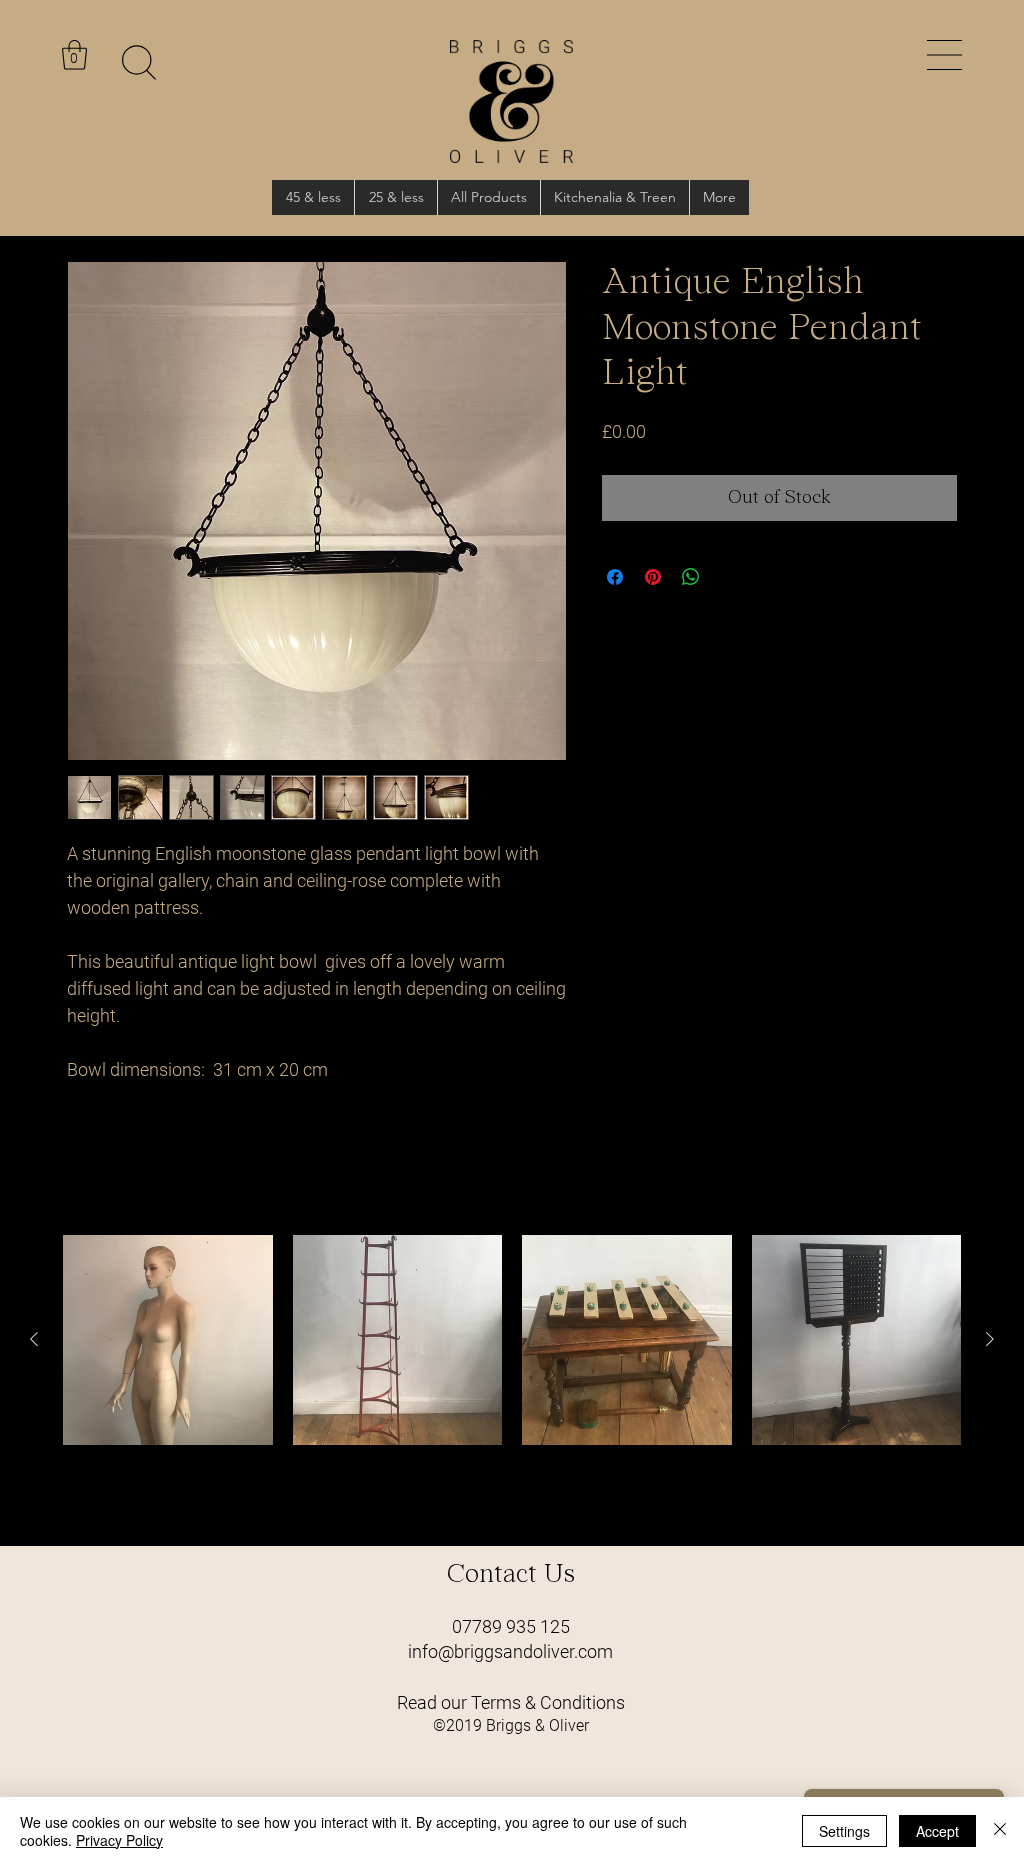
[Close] (1000, 1831)
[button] (944, 55)
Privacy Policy (119, 1840)
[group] (512, 1382)
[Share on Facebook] (615, 577)
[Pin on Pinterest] (653, 577)
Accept (937, 1831)
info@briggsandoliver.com (510, 1651)
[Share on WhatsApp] (691, 577)
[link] (74, 55)
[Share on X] (729, 577)
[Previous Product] (34, 1339)
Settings (844, 1831)
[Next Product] (990, 1339)
